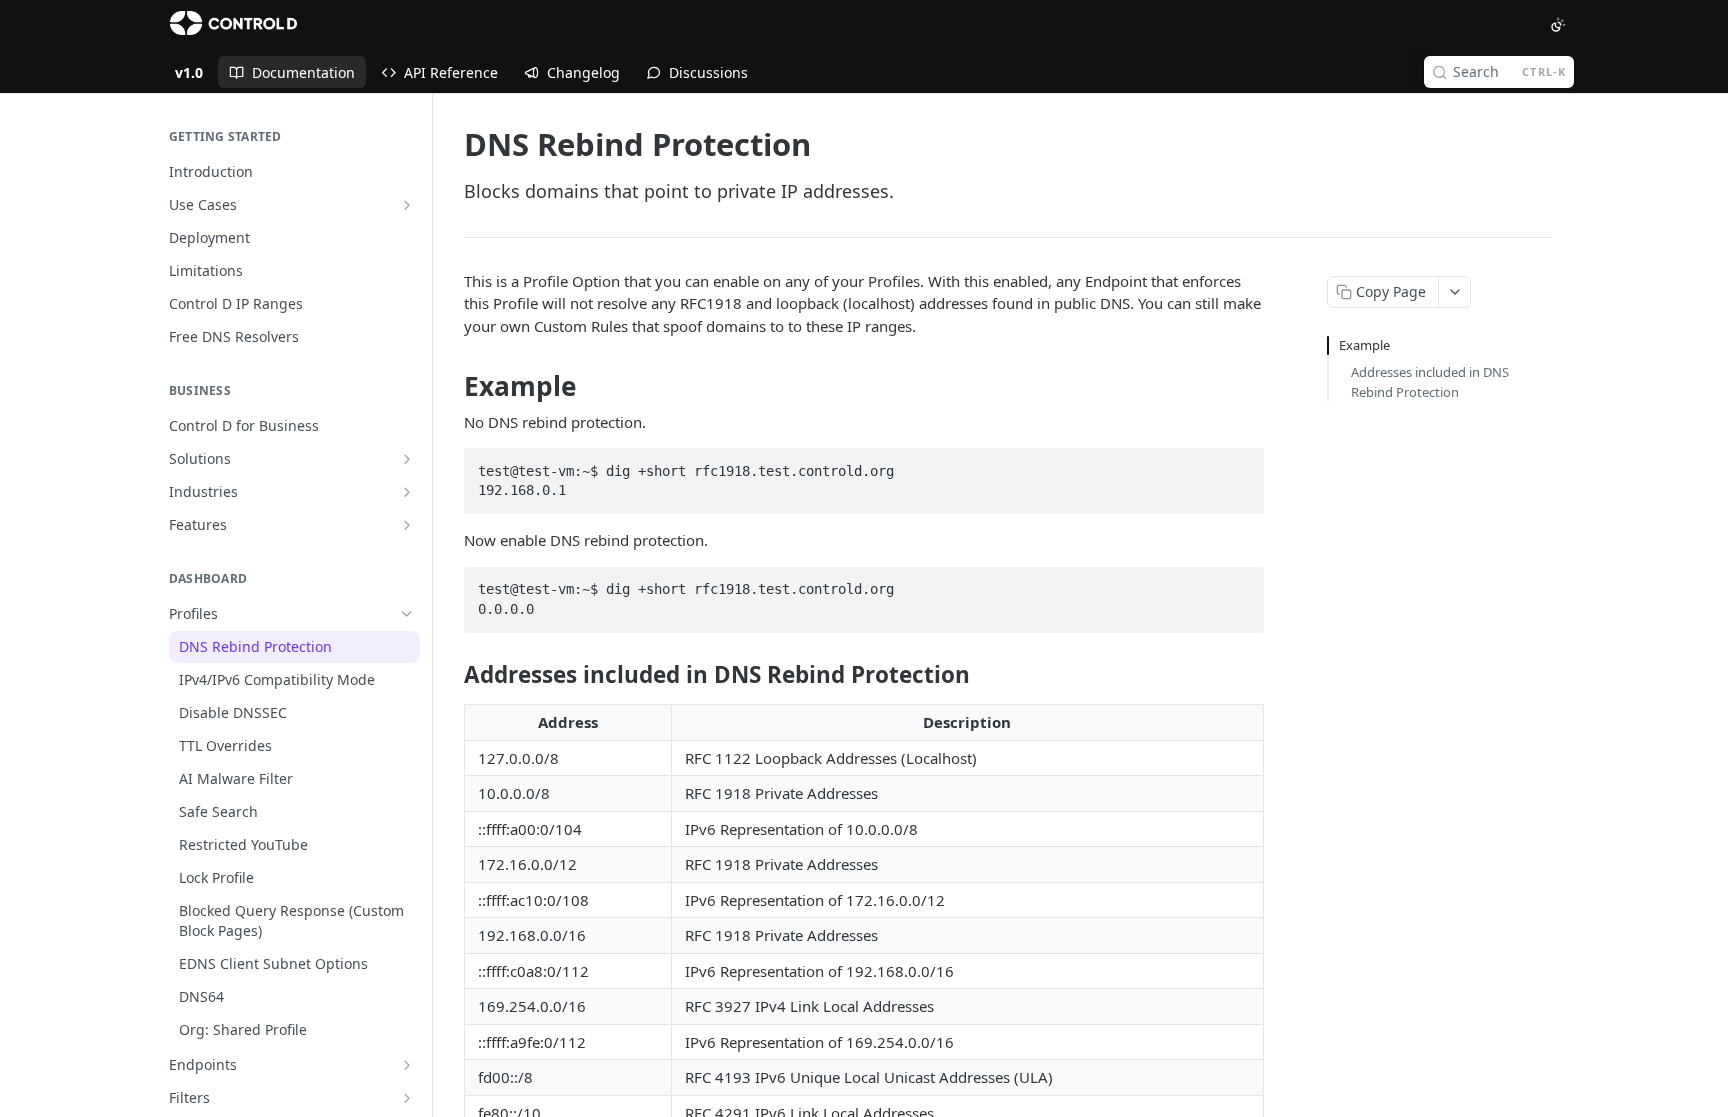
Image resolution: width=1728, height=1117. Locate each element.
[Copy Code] (1240, 465)
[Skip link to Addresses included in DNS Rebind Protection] (450, 675)
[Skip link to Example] (450, 387)
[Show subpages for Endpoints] (407, 1065)
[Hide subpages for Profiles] (407, 614)
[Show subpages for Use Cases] (407, 205)
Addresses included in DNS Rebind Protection (1430, 382)
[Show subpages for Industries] (407, 492)
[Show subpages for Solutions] (407, 459)
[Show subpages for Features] (407, 525)
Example (1364, 345)
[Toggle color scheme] (1558, 25)
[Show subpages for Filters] (407, 1098)
